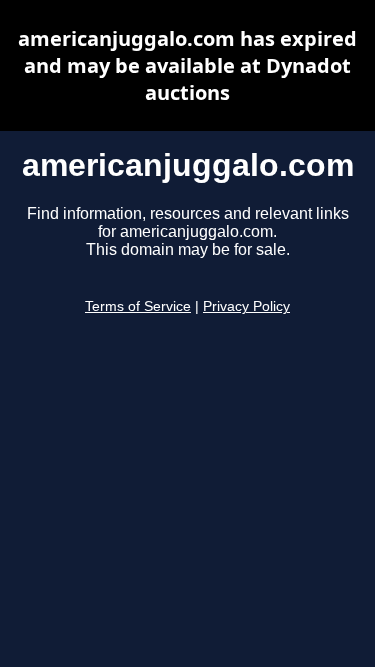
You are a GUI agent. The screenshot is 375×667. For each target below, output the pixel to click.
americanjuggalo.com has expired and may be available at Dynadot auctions (187, 65)
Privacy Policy (246, 306)
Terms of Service (138, 306)
